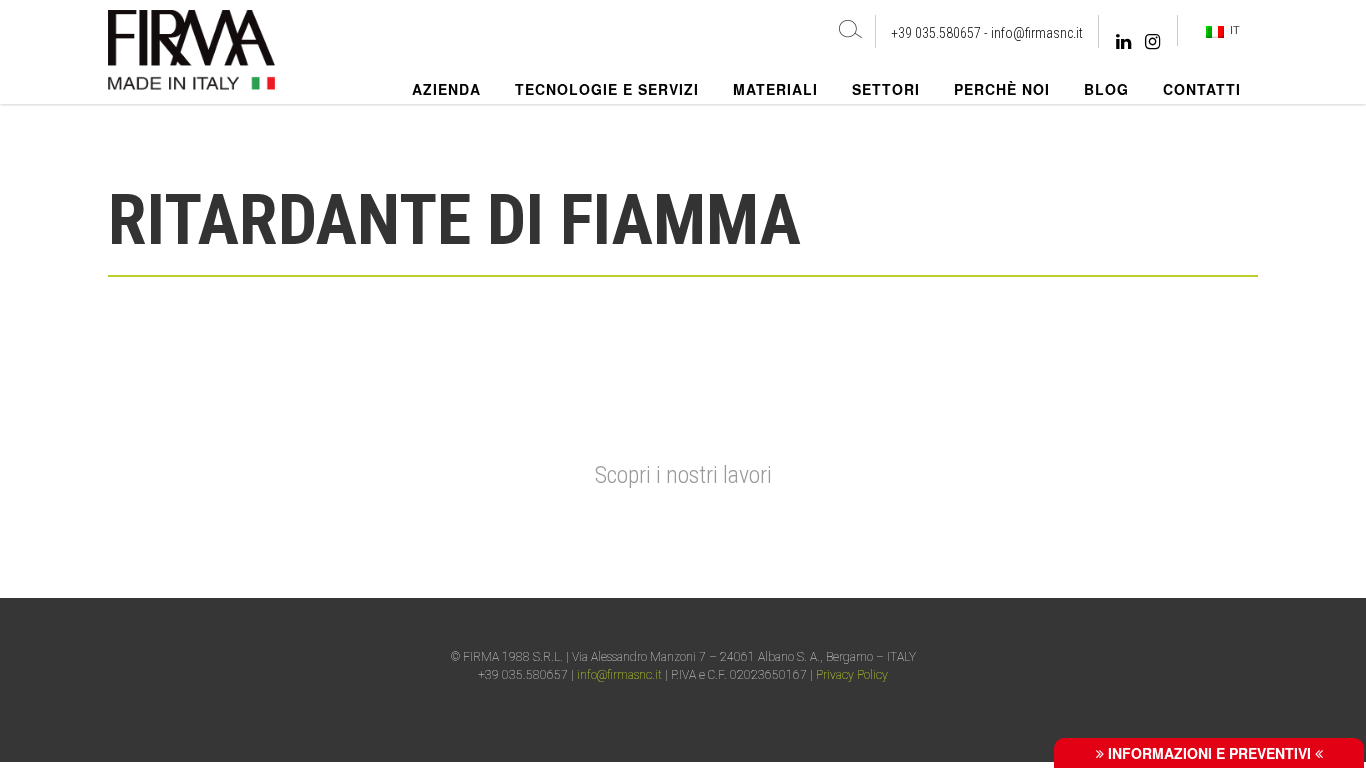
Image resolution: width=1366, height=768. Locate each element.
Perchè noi (1002, 89)
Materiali (775, 89)
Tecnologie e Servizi (607, 89)
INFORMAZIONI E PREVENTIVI (1209, 753)
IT (1232, 30)
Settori (886, 89)
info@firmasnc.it (1037, 33)
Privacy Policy (852, 675)
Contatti (1202, 89)
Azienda (446, 89)
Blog (1106, 89)
